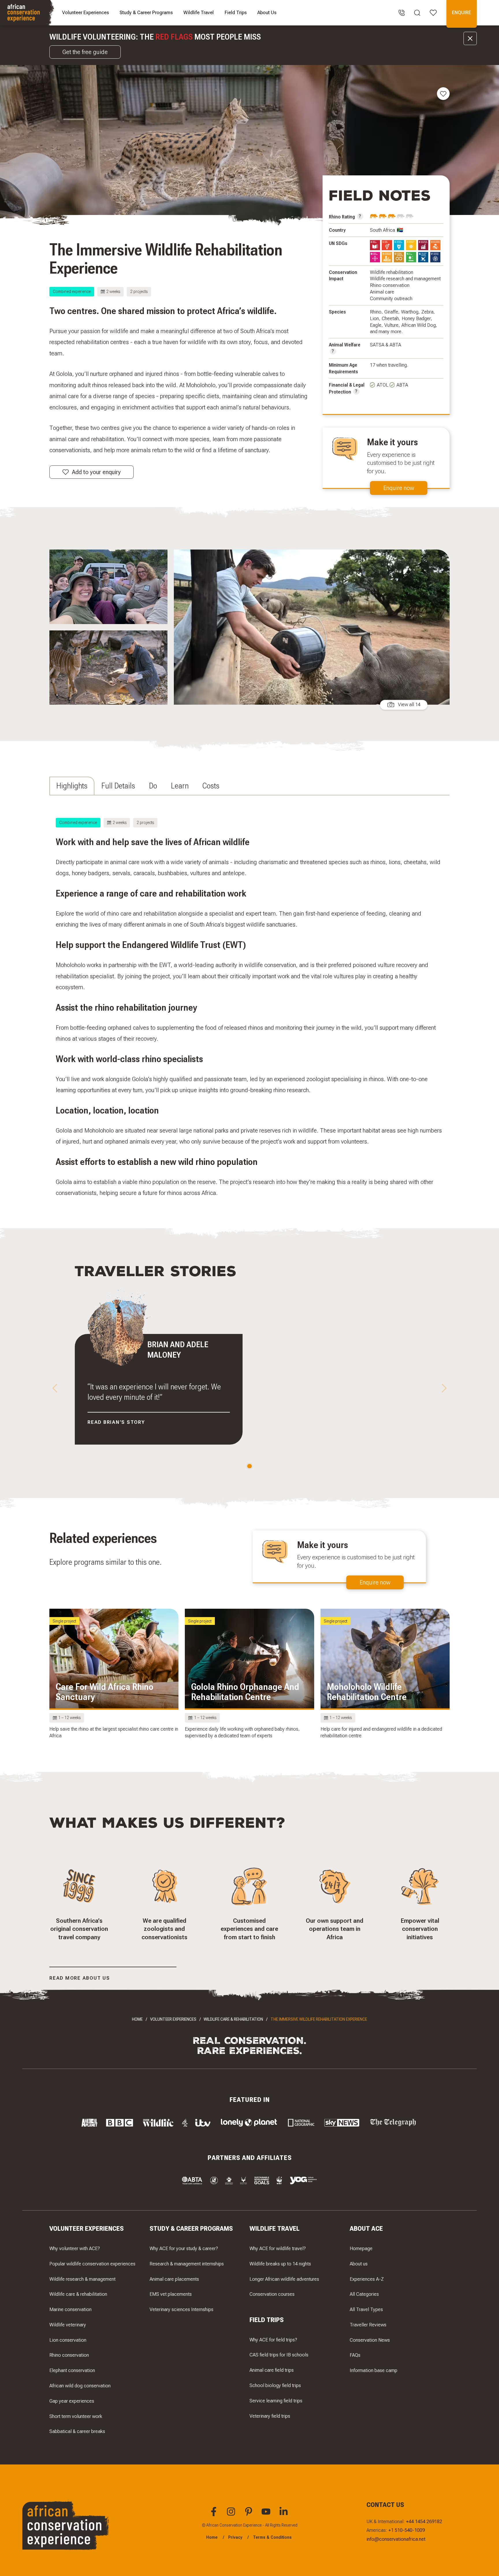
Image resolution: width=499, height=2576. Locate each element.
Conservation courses (272, 2294)
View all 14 (409, 705)
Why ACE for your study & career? (184, 2248)
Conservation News (370, 2340)
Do (153, 786)
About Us (267, 12)
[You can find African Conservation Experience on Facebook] (215, 2515)
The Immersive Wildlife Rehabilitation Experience (319, 2019)
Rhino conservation (69, 2355)
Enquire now (399, 488)
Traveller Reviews (368, 2325)
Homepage (361, 2248)
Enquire (461, 12)
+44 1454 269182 (424, 2521)
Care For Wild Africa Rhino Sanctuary (105, 1692)
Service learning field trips (276, 2401)
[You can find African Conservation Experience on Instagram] (232, 2515)
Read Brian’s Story (116, 1422)
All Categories (364, 2294)
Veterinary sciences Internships (181, 2309)
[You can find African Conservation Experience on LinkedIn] (284, 2515)
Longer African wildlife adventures (284, 2279)
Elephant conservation (72, 2370)
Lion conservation (68, 2340)
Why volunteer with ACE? (75, 2248)
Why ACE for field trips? (273, 2340)
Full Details (118, 786)
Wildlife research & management (82, 2279)
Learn (180, 786)
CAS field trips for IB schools (279, 2355)
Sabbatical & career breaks (77, 2431)
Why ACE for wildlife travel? (278, 2248)
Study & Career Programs (146, 12)
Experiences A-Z (367, 2279)
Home (137, 2019)
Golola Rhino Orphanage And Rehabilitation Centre (245, 1692)
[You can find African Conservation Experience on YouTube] (267, 2515)
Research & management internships (187, 2264)
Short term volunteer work (76, 2416)
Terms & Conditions (272, 2537)
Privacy (235, 2537)
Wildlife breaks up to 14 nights (280, 2264)
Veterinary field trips (270, 2416)
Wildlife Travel (199, 12)
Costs (211, 786)
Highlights (72, 786)
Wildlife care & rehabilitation (78, 2294)
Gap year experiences (72, 2401)
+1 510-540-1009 (407, 2530)
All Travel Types (366, 2309)
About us (359, 2264)
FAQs (355, 2355)
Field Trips (236, 12)
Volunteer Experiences (85, 12)
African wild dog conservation (80, 2386)
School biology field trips (275, 2385)
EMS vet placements (171, 2294)
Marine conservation (70, 2309)
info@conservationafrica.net (396, 2539)
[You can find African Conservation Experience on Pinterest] (249, 2515)
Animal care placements (174, 2279)
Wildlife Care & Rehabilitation (233, 2019)
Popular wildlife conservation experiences (92, 2264)
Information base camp (374, 2370)
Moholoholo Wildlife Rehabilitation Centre (367, 1692)
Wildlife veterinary (68, 2325)
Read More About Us (80, 1978)
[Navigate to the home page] (28, 13)
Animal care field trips (272, 2370)
